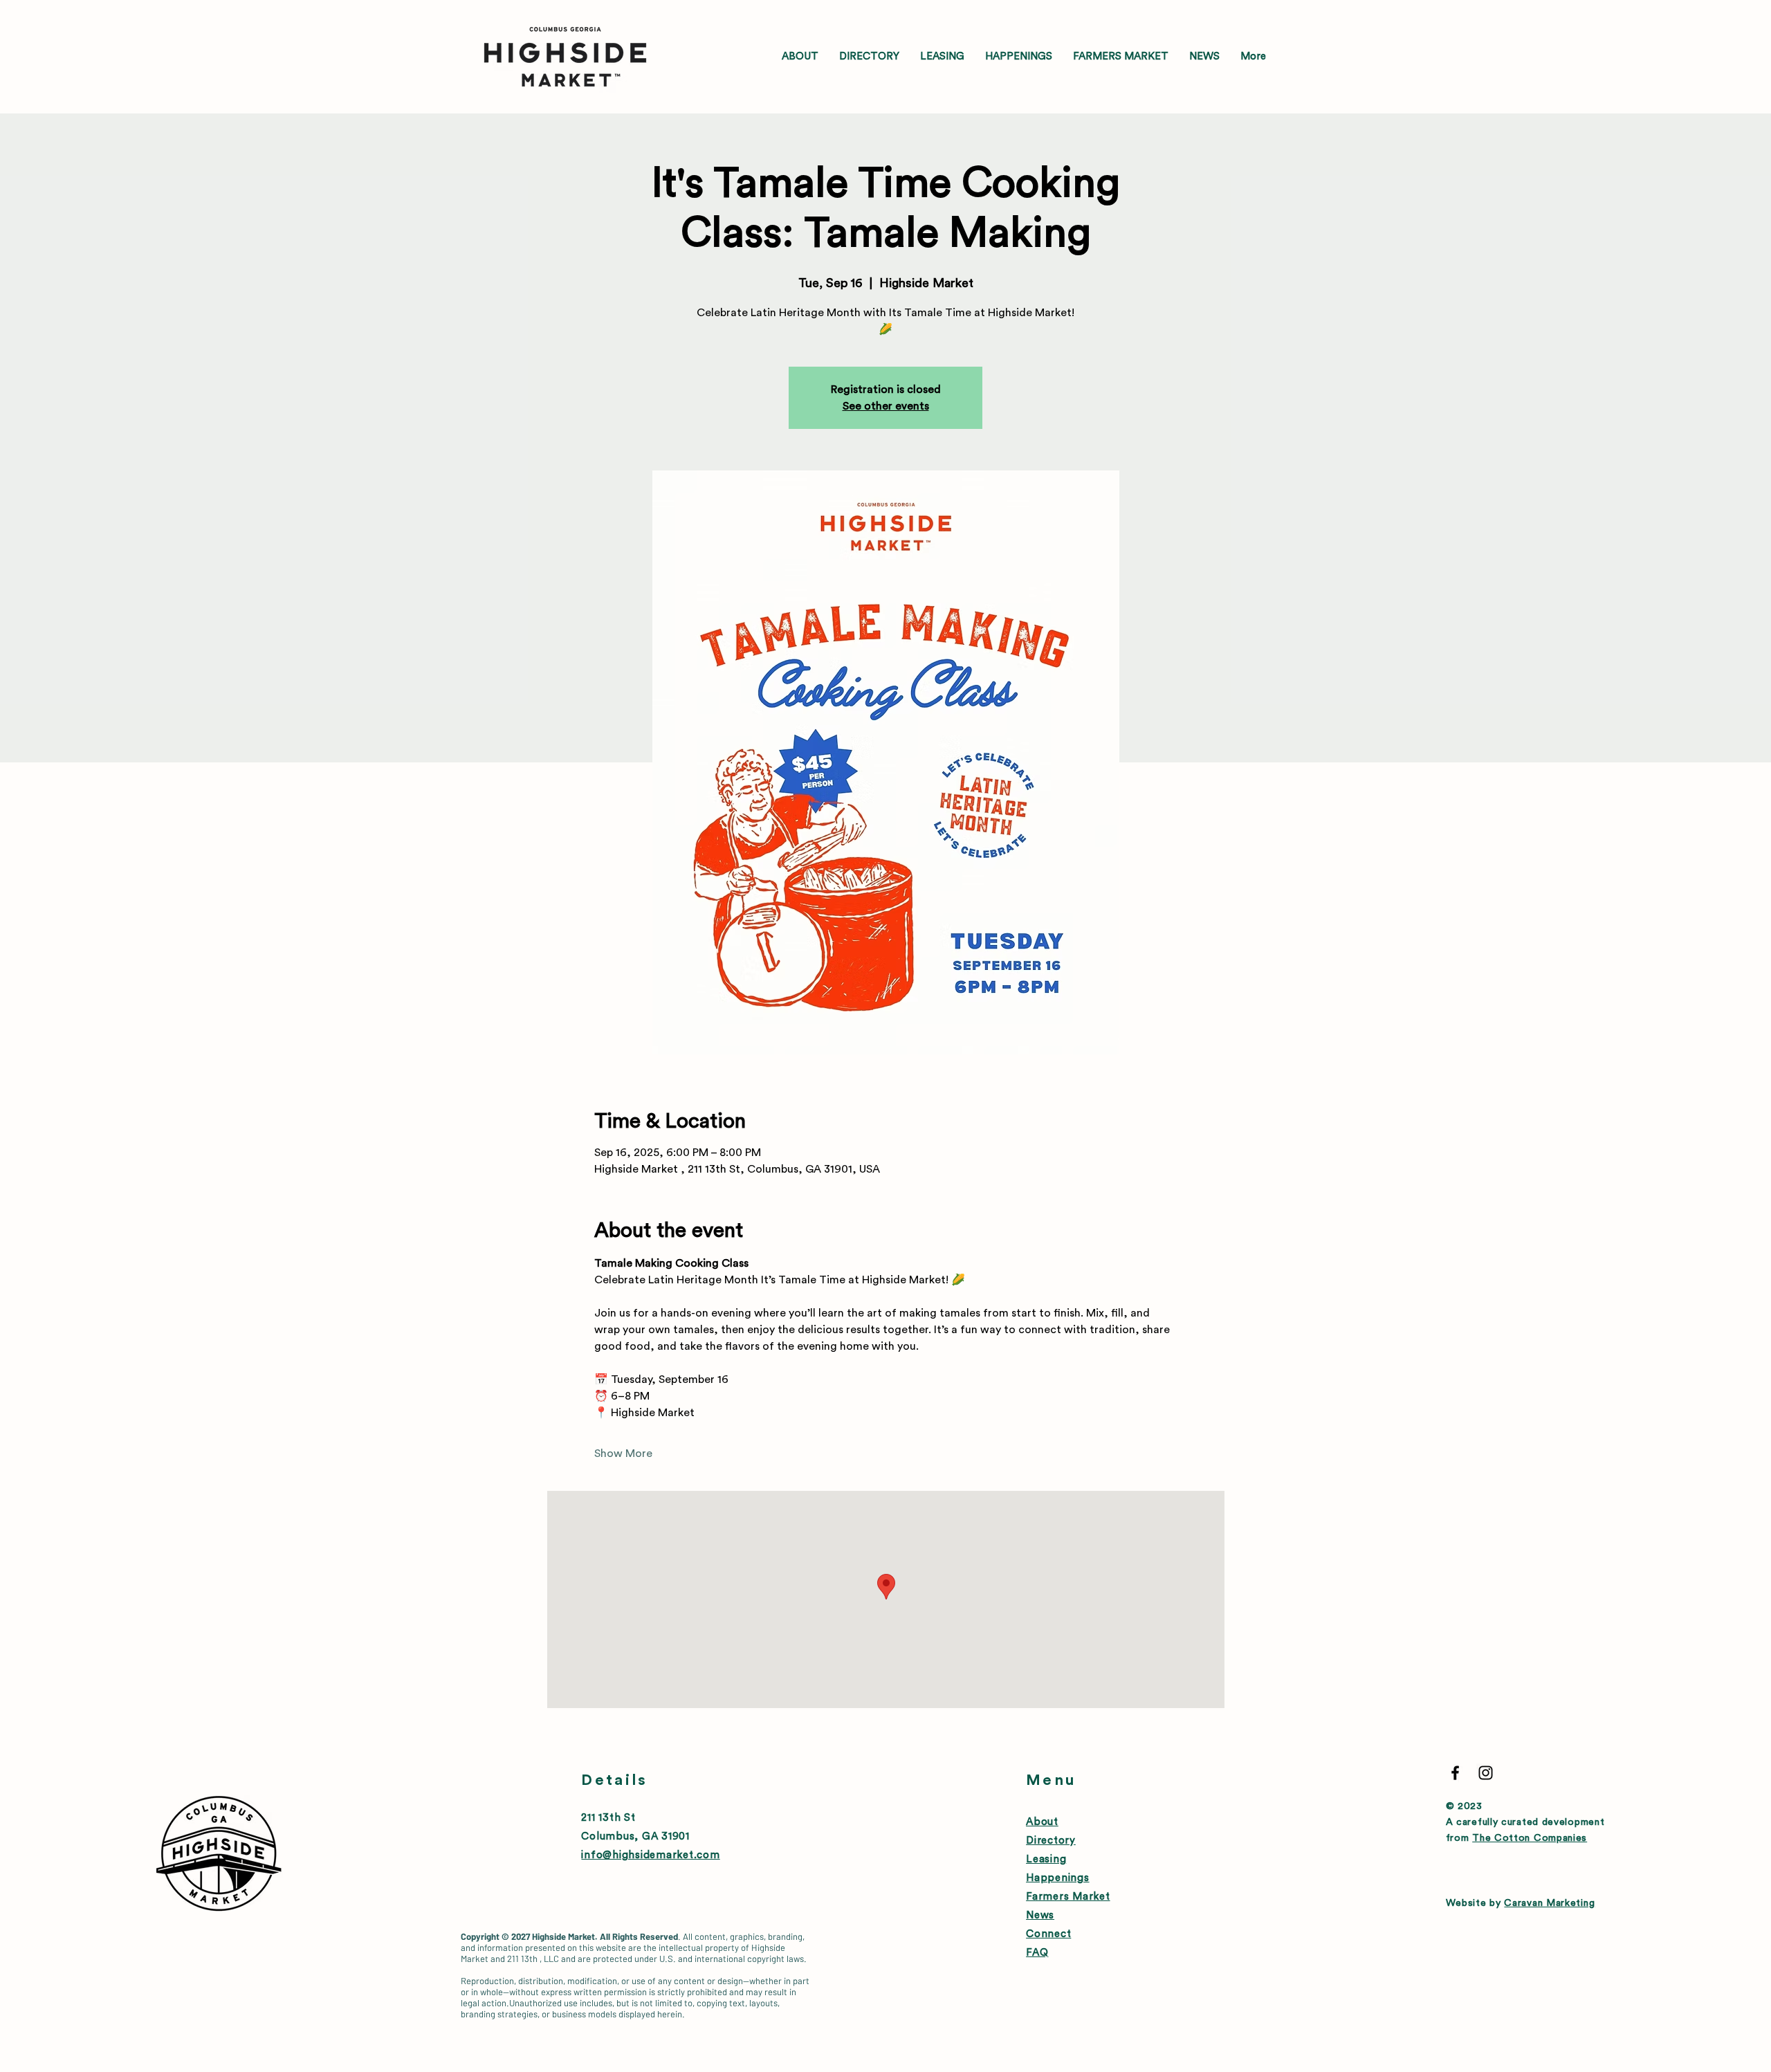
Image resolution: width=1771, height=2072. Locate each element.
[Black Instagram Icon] (1486, 1773)
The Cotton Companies (1530, 1838)
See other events (886, 406)
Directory (1051, 1841)
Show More (623, 1454)
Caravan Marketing (1549, 1903)
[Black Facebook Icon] (1455, 1773)
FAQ (1037, 1953)
